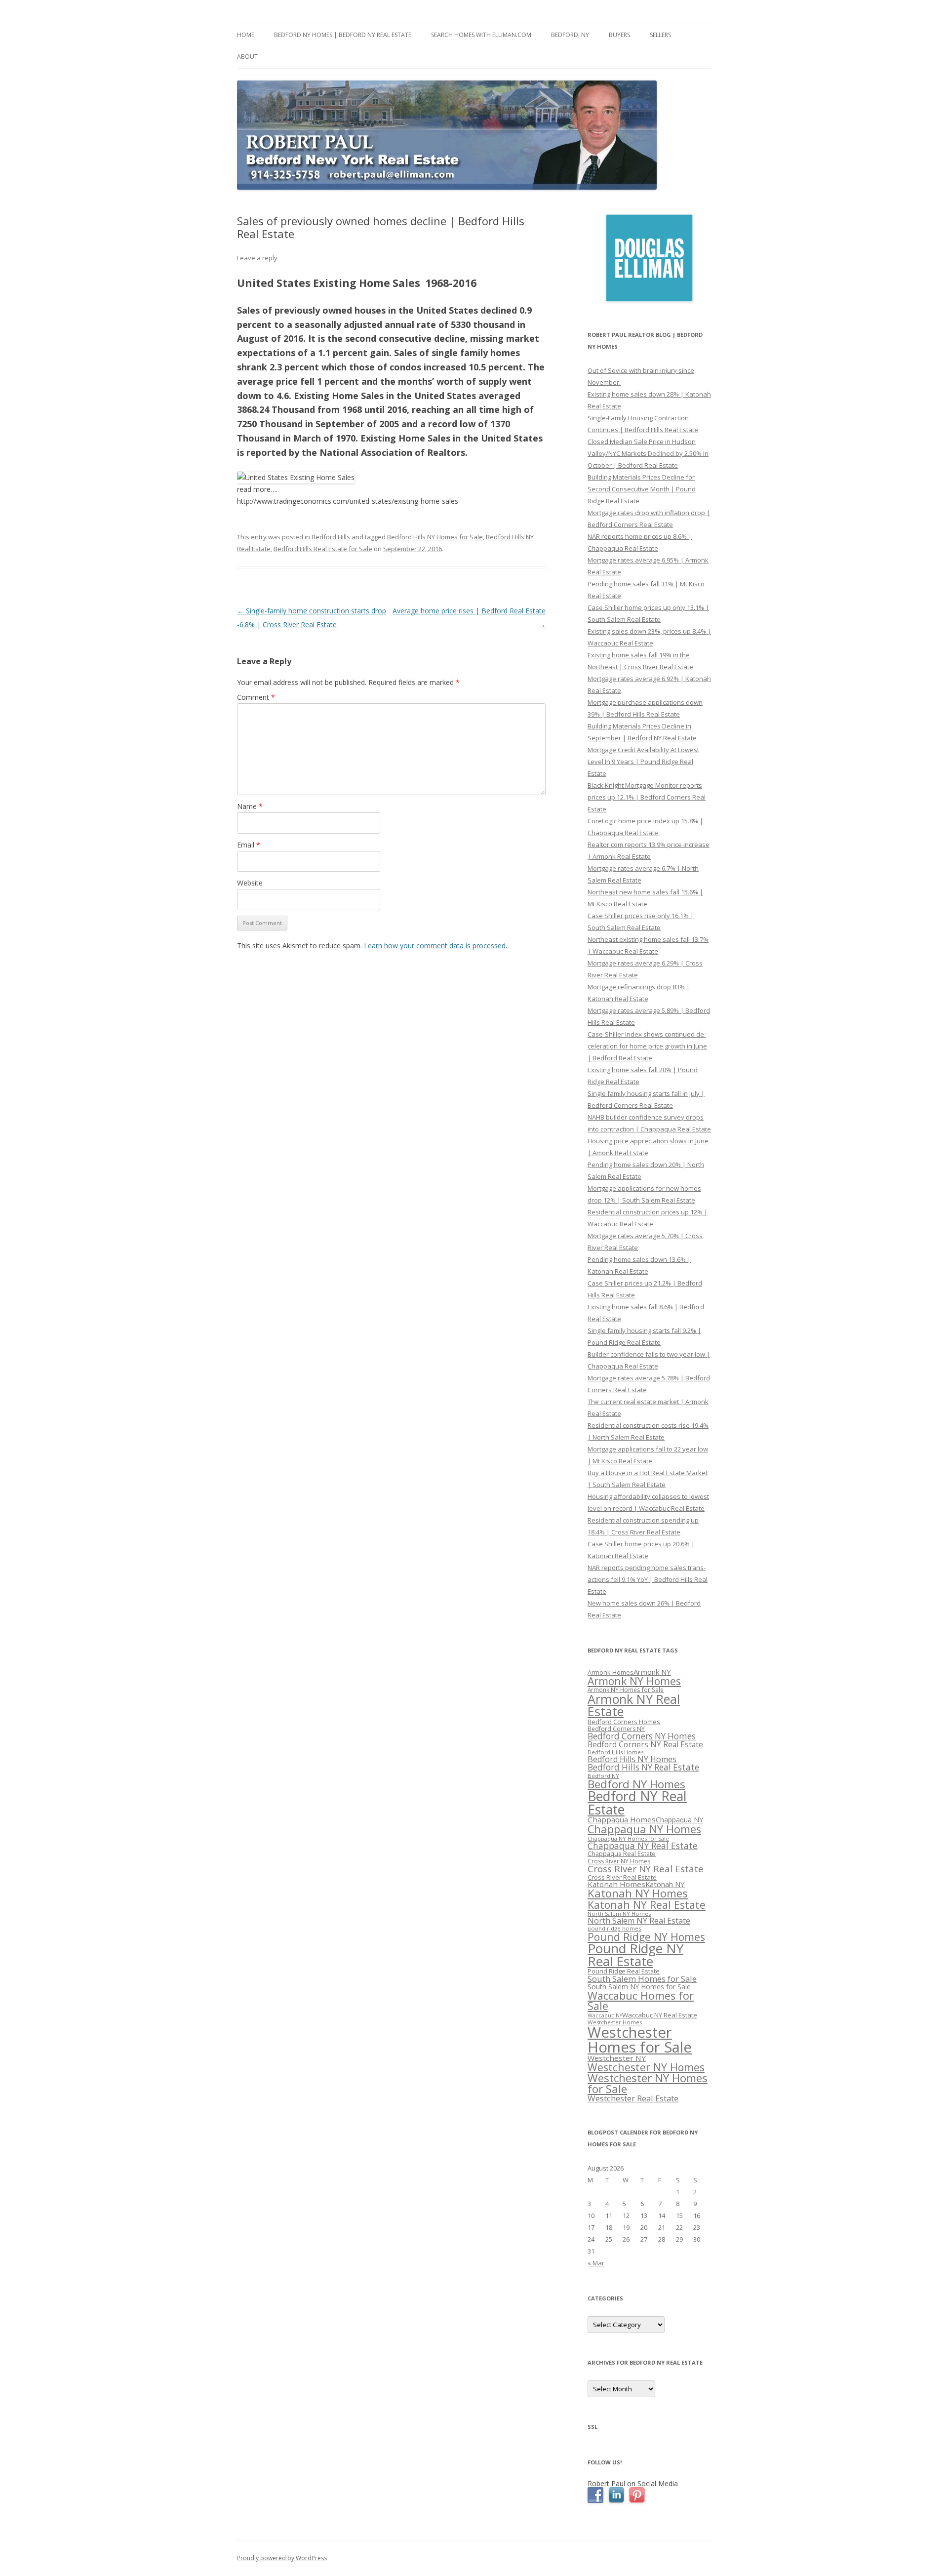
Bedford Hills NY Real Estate (643, 1767)
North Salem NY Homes (619, 1913)
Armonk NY (652, 1672)
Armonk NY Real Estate (634, 1705)
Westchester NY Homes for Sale (648, 2083)
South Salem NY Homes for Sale (639, 1987)
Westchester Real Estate (633, 2098)
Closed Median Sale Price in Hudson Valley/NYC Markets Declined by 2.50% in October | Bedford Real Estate (648, 453)
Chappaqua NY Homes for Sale (628, 1838)
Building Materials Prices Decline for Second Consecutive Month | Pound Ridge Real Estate (642, 489)
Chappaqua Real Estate (622, 1854)
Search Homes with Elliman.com (481, 35)
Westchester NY (617, 2058)
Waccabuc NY (605, 2015)
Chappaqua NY (679, 1820)
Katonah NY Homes (638, 1893)
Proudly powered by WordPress (282, 2558)
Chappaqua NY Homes (644, 1829)
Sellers (660, 35)
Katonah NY (665, 1884)
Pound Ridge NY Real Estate (635, 1955)
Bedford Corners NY (616, 1729)
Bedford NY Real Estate (637, 1803)
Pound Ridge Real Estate (624, 1971)
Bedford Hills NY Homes (632, 1759)
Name (250, 806)
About (247, 57)
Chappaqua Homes (622, 1819)
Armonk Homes (611, 1672)
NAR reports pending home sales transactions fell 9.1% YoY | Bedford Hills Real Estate (648, 1579)
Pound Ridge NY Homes (646, 1937)
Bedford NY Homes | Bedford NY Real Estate (343, 35)
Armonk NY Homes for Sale (626, 1690)
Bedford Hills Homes (615, 1752)
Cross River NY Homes (619, 1861)
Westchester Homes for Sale (640, 2039)
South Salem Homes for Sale (642, 1979)
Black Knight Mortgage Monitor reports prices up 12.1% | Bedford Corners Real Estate (647, 797)
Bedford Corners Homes (624, 1722)
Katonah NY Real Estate (647, 1905)
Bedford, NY (570, 35)
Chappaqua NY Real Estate (643, 1846)
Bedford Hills (331, 537)
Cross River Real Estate (622, 1877)
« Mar (596, 2263)
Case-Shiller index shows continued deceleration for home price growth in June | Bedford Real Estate (647, 1046)
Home (246, 35)
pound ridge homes (614, 1928)
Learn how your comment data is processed (435, 946)
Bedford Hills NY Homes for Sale (435, 537)
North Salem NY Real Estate (639, 1921)
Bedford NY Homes (636, 1784)
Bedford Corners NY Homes (642, 1736)
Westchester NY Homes (646, 2067)
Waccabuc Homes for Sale (641, 2001)
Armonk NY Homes (634, 1681)
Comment (256, 697)
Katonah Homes (616, 1884)
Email (249, 845)
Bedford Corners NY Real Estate (645, 1744)
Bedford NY (603, 1776)
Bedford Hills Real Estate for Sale (323, 549)
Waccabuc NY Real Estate (660, 2015)
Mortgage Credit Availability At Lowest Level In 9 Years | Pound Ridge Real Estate (643, 762)
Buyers (619, 35)
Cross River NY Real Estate (646, 1869)
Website (250, 883)
